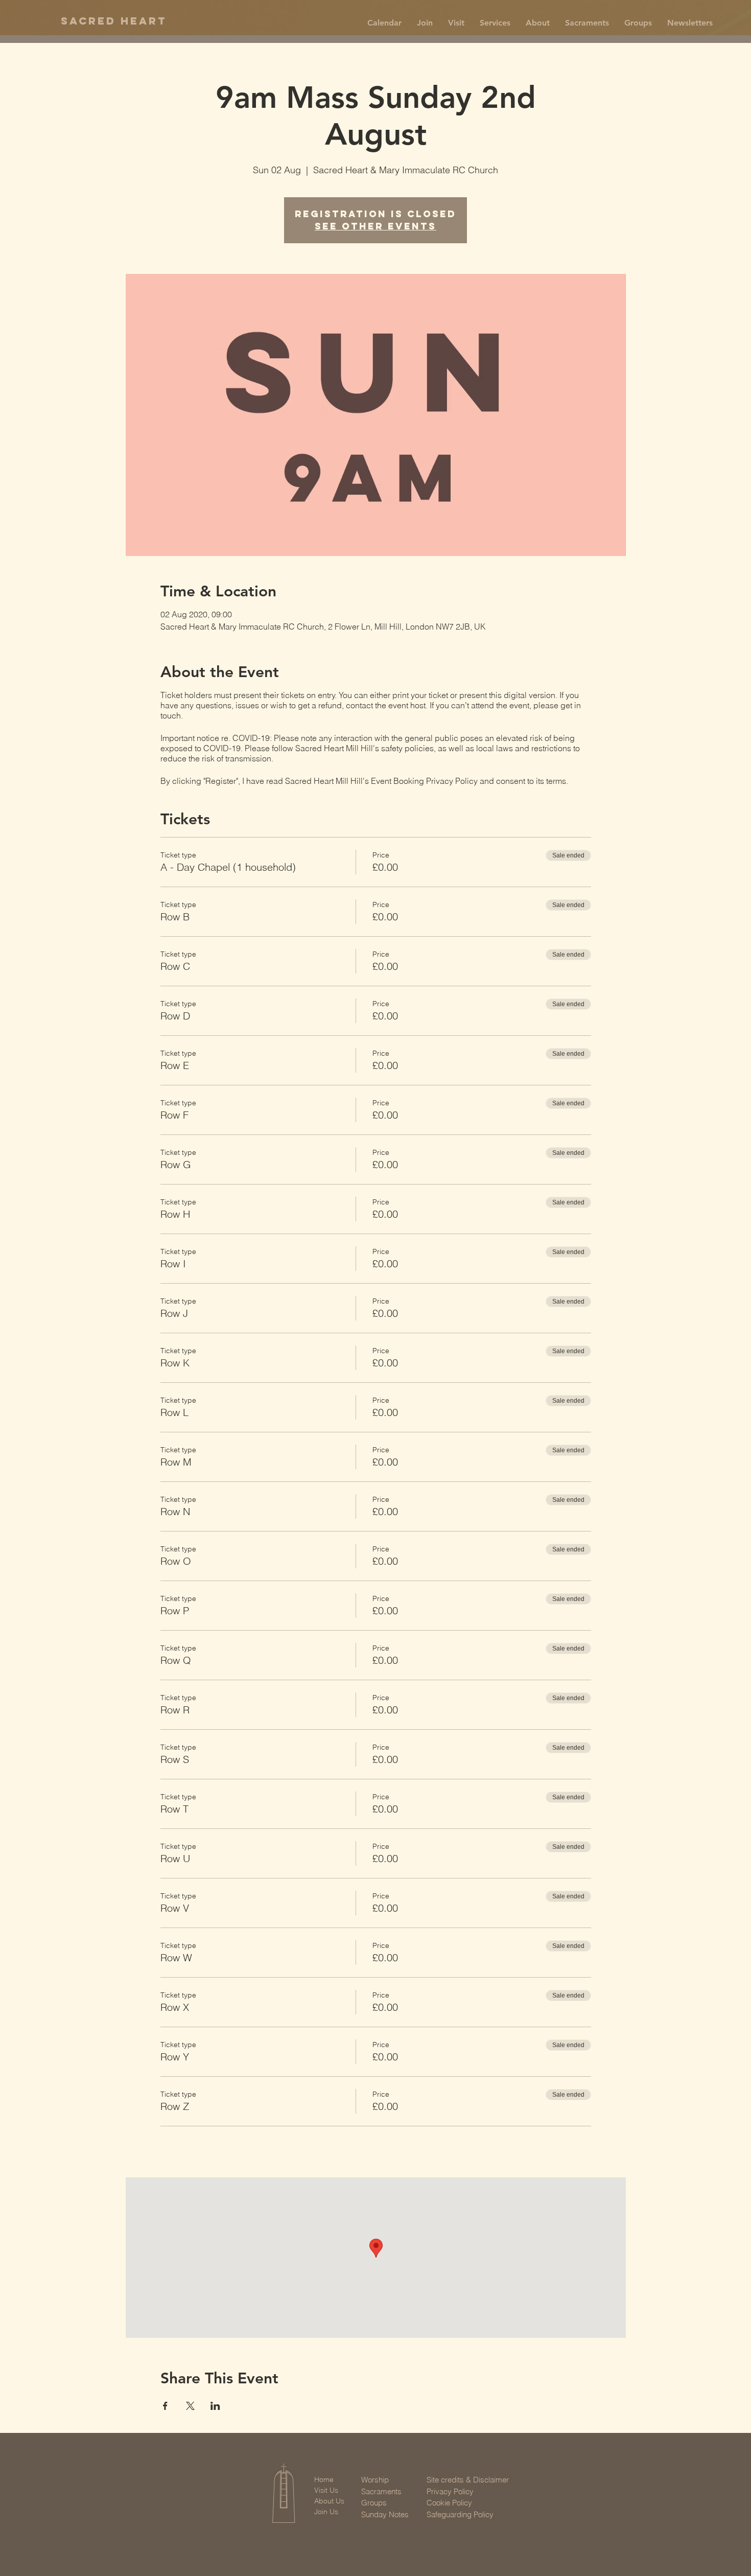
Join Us (326, 2512)
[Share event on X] (190, 2406)
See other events (375, 226)
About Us (329, 2501)
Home (324, 2479)
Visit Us (326, 2490)
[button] (425, 23)
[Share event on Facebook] (165, 2406)
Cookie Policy (449, 2503)
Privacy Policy (450, 2491)
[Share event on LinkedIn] (215, 2406)
